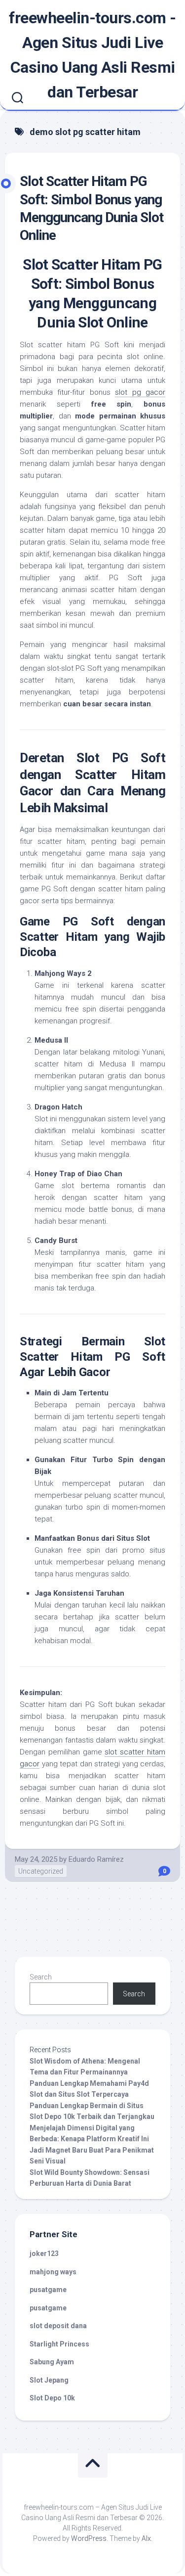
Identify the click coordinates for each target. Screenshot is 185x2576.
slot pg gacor (140, 392)
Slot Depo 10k (52, 2398)
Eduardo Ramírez (96, 1859)
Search (41, 1977)
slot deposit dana (58, 2326)
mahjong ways (53, 2272)
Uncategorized (41, 1871)
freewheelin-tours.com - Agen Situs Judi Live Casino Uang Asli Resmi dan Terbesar (92, 55)
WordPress (89, 2538)
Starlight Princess (59, 2344)
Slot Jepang (49, 2380)
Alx (146, 2538)
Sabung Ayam (52, 2362)
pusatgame (48, 2290)
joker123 (44, 2254)
